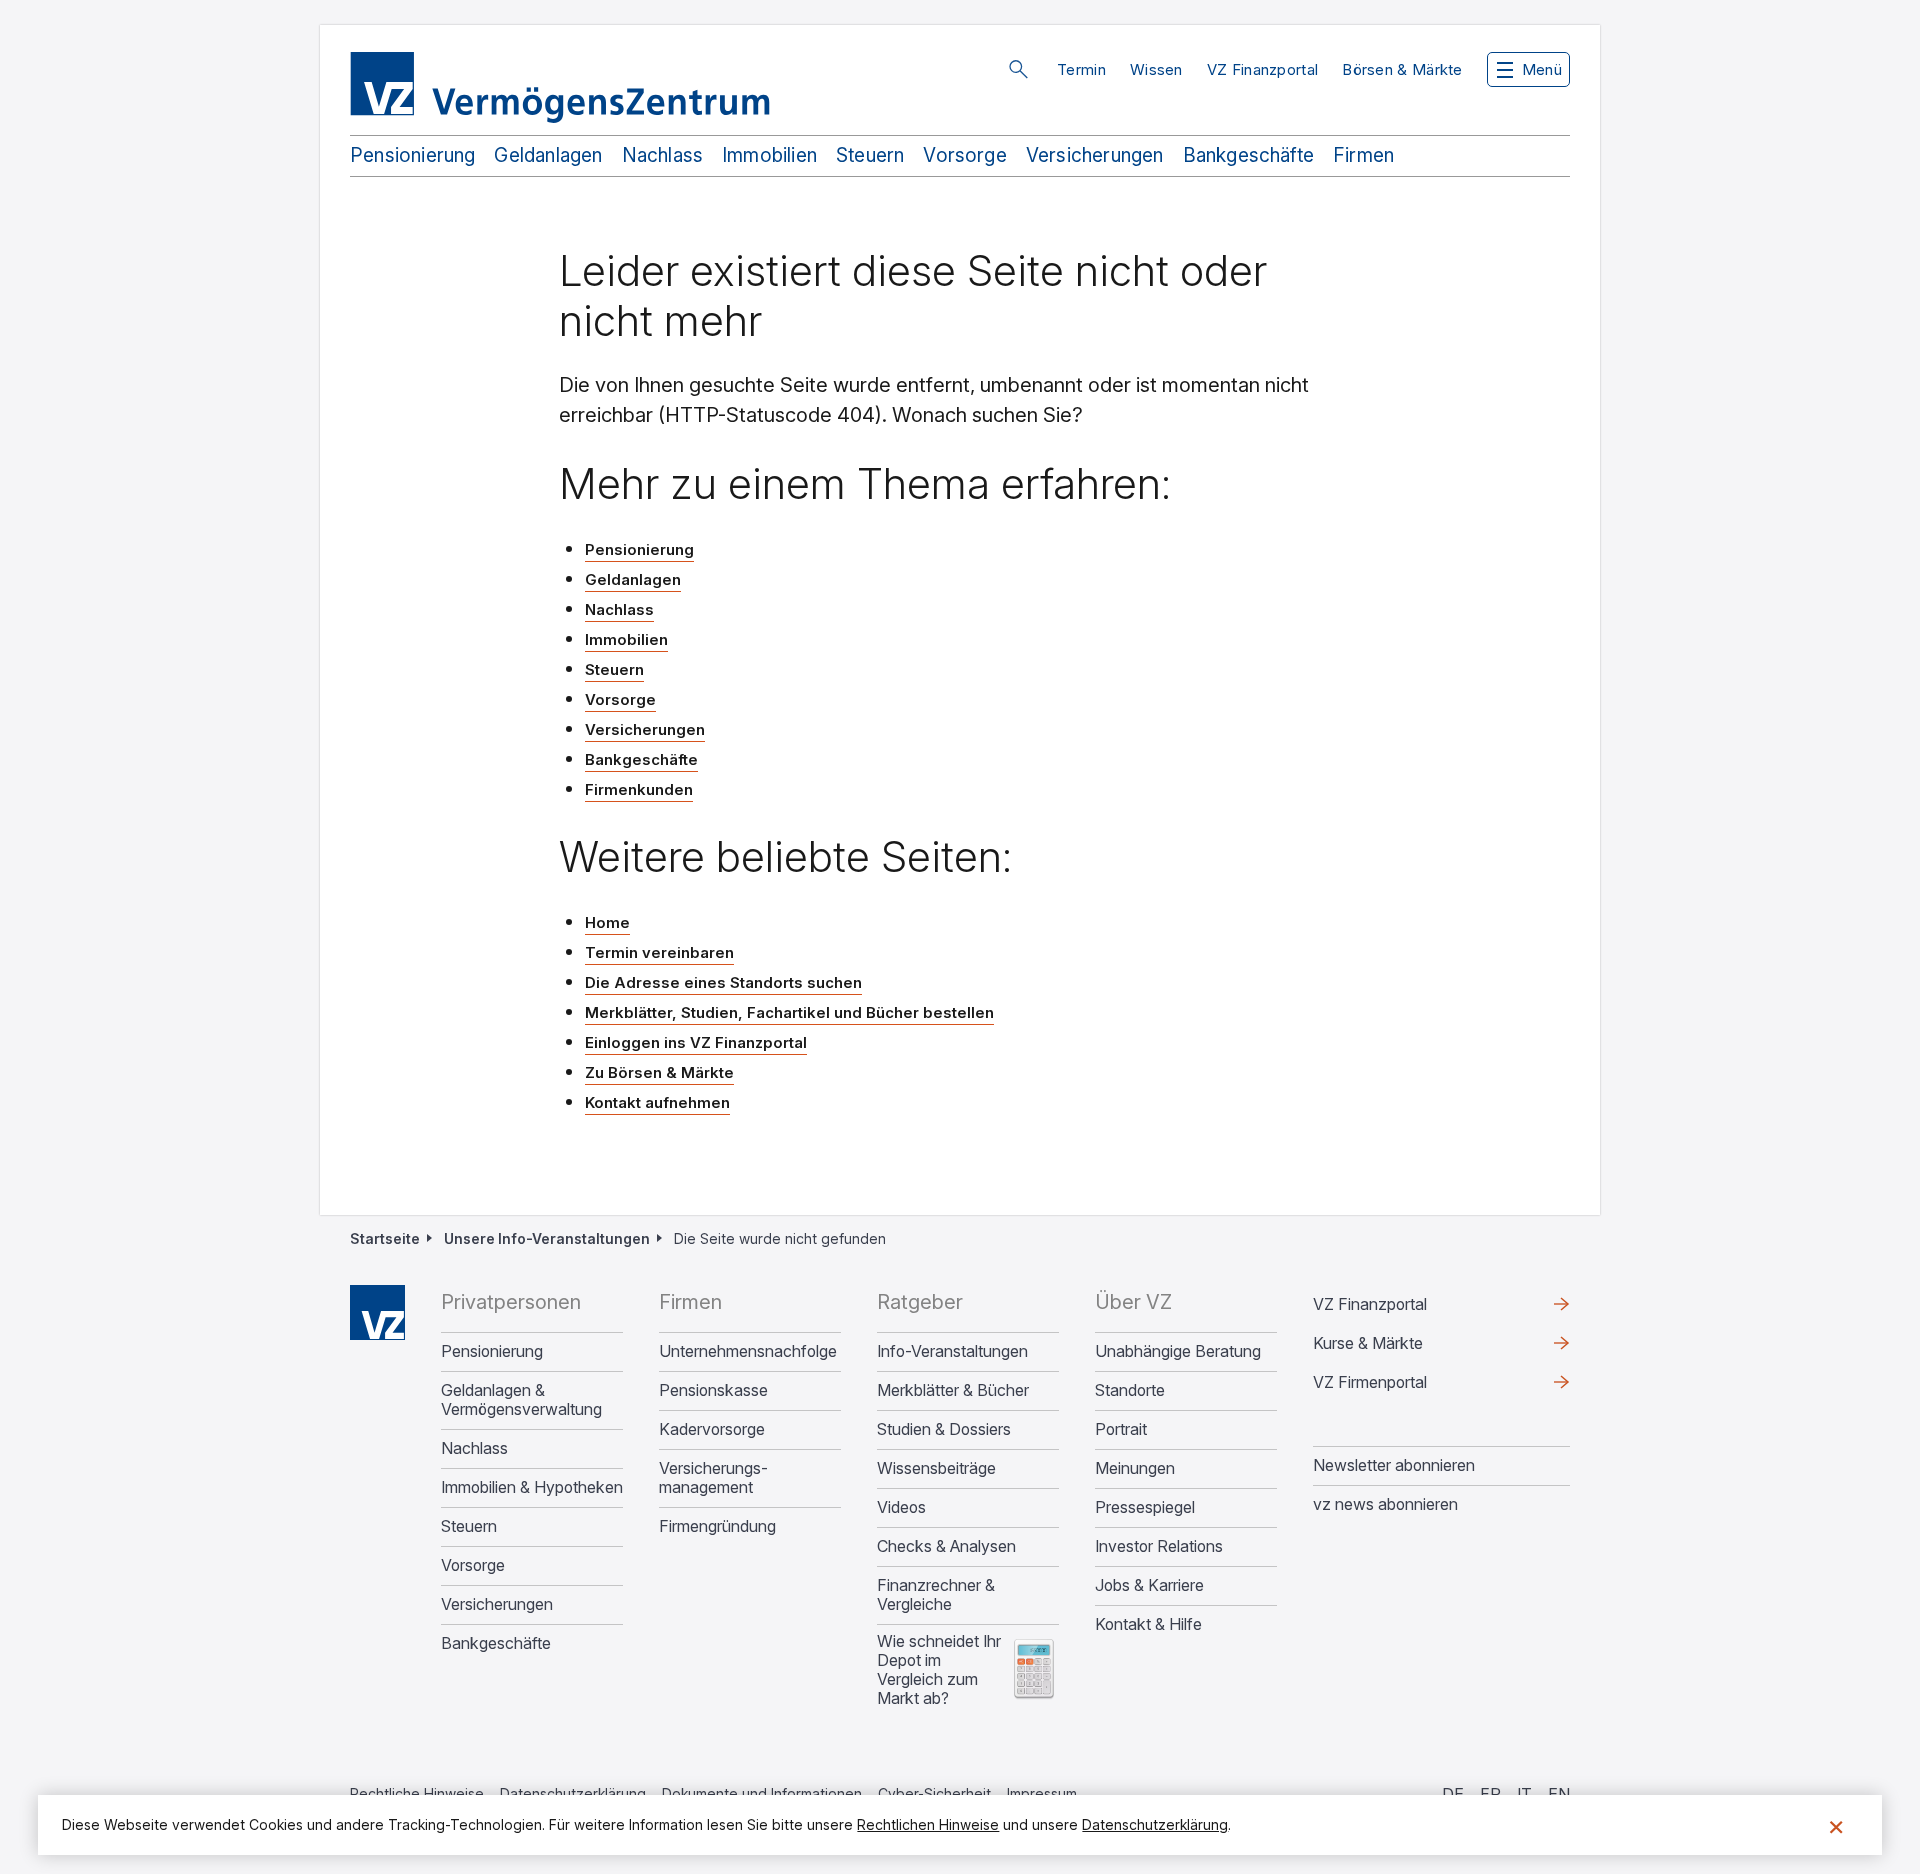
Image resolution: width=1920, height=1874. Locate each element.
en (1559, 1794)
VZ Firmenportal (1402, 1387)
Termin (1081, 69)
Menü (1542, 69)
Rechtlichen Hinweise (928, 1824)
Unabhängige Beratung (1178, 1351)
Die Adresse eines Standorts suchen (723, 982)
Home (607, 922)
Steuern (870, 155)
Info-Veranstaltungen (952, 1351)
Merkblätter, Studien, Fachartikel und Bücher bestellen (789, 1012)
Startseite (385, 1238)
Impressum (1042, 1793)
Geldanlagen (548, 155)
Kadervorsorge (712, 1429)
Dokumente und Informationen (762, 1793)
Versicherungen (1095, 155)
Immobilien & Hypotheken (532, 1487)
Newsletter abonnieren (1394, 1465)
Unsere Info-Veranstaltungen (547, 1238)
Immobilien (769, 155)
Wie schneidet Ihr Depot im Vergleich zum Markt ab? (939, 1670)
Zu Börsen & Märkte (659, 1072)
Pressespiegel (1145, 1507)
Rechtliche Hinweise (417, 1793)
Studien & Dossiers (944, 1429)
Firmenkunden (639, 789)
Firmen (1363, 155)
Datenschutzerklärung (573, 1793)
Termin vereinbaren (659, 952)
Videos (901, 1507)
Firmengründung (717, 1526)
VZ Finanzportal (1263, 69)
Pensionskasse (713, 1390)
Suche (1018, 69)
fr (1490, 1794)
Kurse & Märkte (1400, 1348)
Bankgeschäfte (1248, 155)
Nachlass (663, 155)
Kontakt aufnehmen (657, 1102)
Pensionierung (412, 155)
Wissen (1156, 69)
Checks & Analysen (946, 1546)
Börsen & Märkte (1402, 69)
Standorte (1130, 1390)
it (1524, 1794)
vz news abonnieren (1385, 1504)
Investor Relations (1159, 1546)
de (1453, 1794)
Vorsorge (965, 155)
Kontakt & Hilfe (1148, 1624)
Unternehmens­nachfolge (748, 1351)
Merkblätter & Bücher (953, 1390)
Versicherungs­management (713, 1478)
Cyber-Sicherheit (934, 1793)
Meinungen (1135, 1468)
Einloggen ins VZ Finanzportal (696, 1043)
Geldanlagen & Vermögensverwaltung (521, 1400)
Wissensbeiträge (936, 1468)
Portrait (1121, 1429)
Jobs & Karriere (1149, 1585)
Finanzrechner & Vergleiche (936, 1595)
